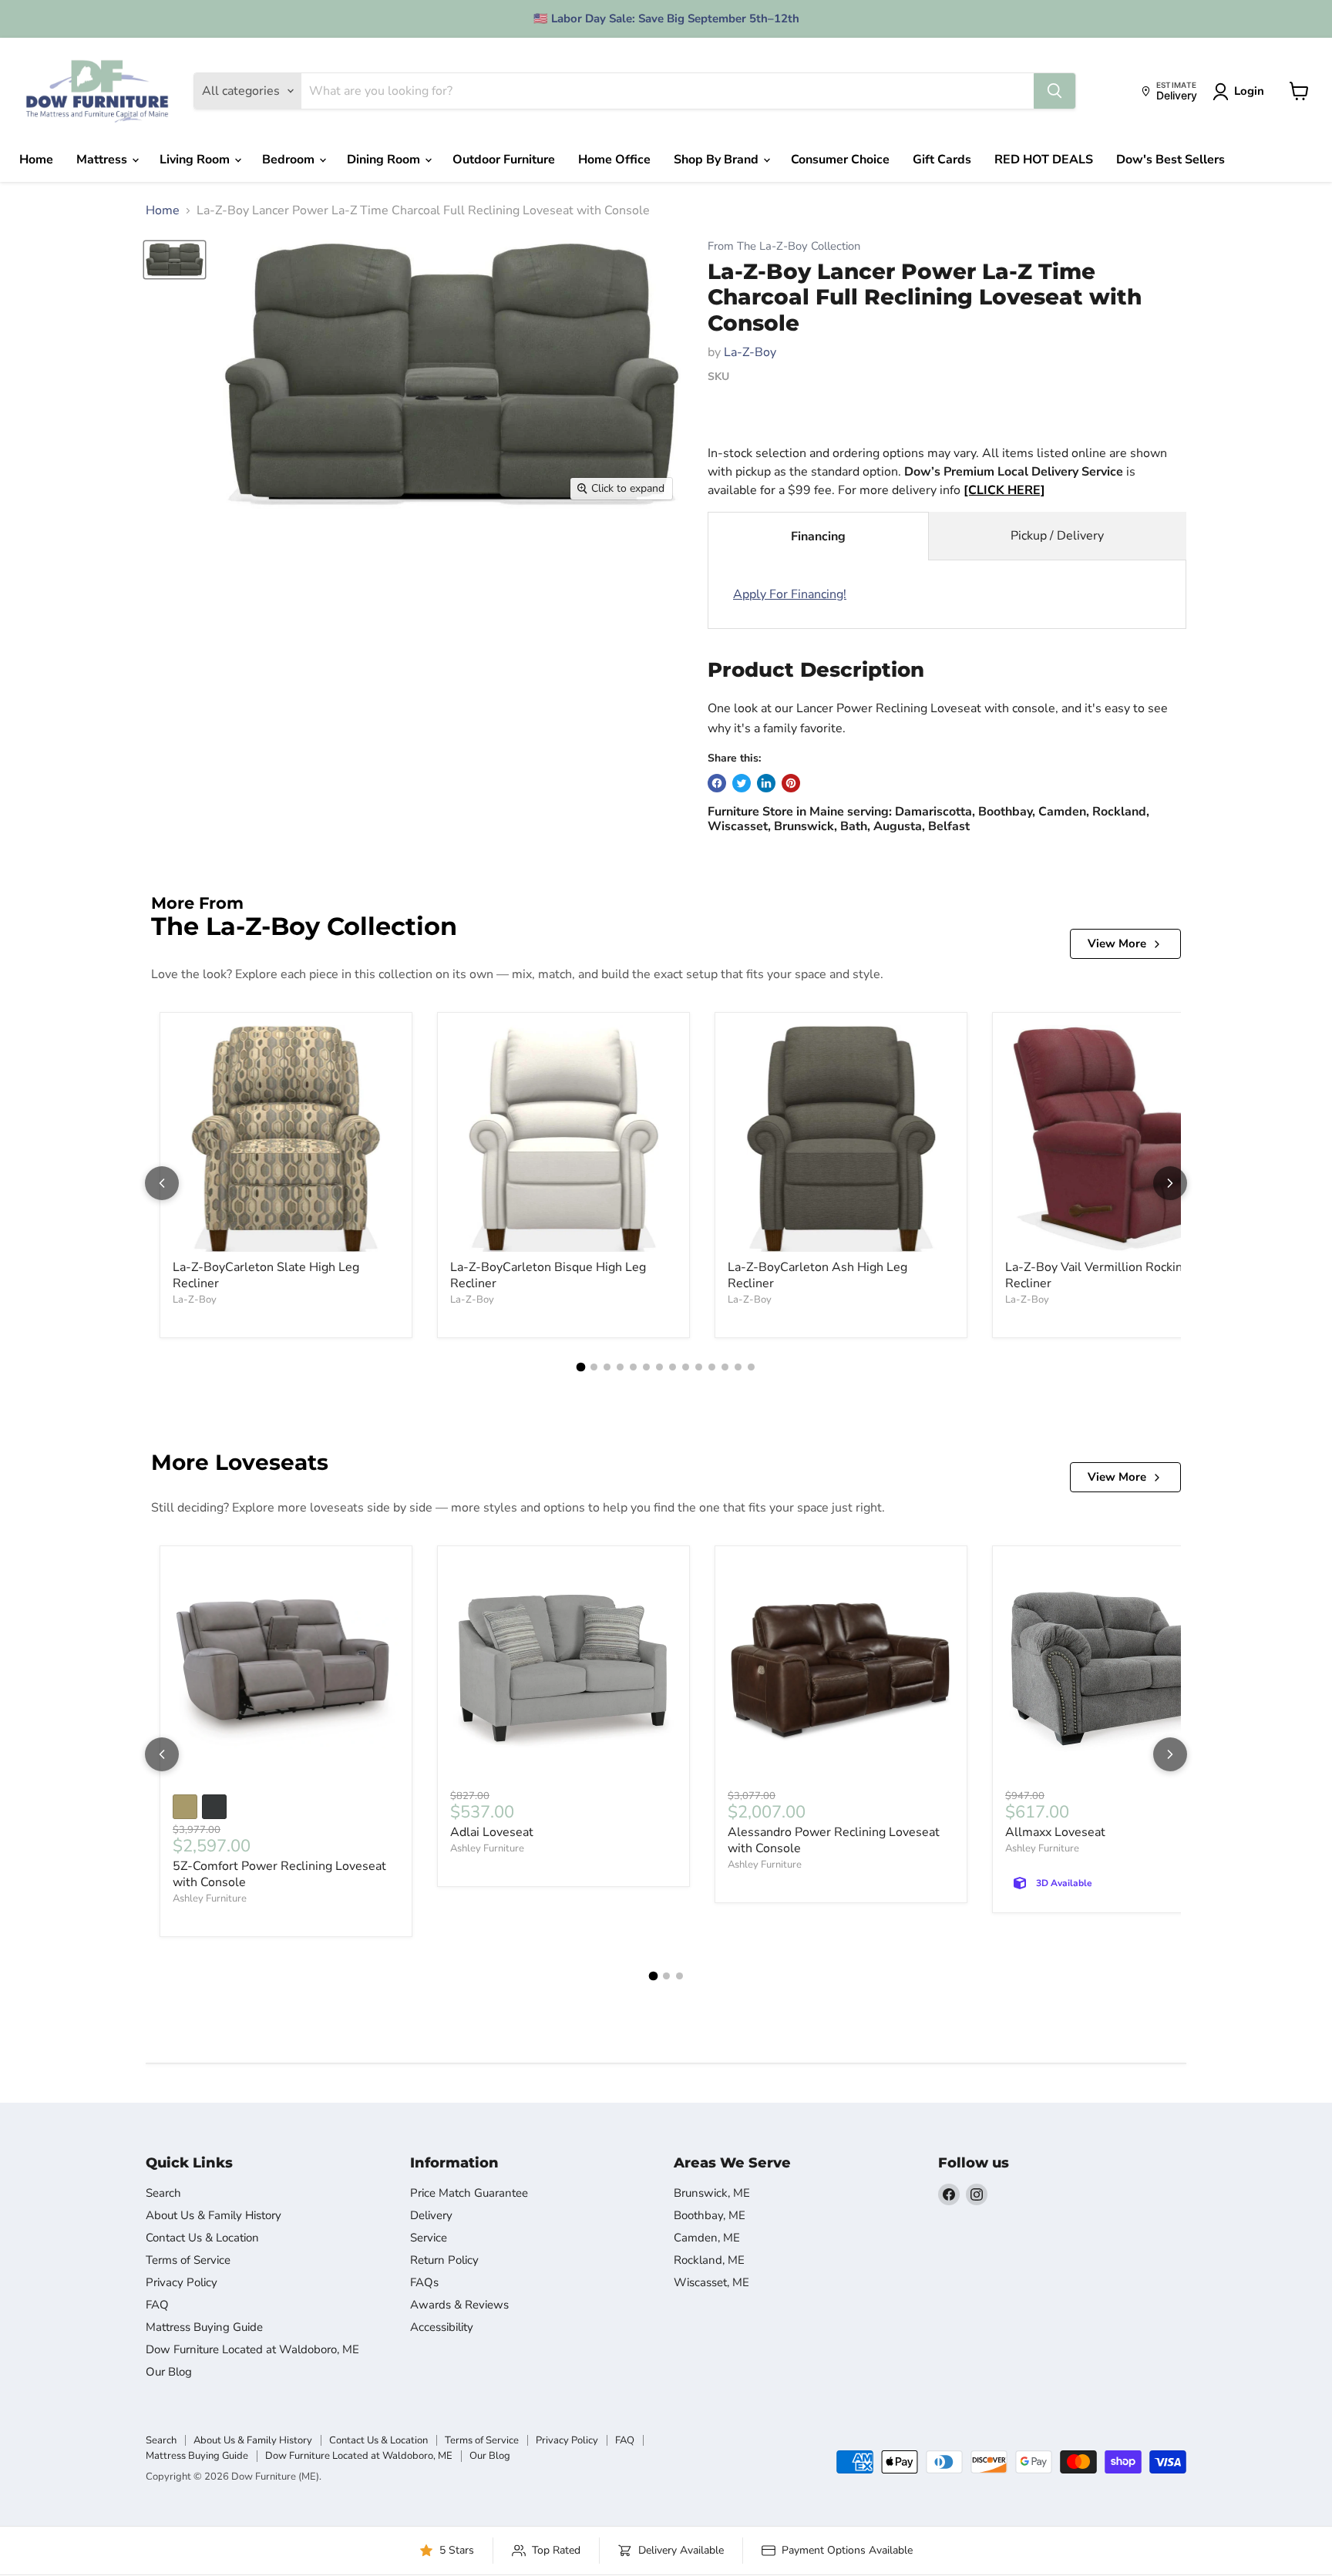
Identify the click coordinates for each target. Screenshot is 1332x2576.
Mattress (103, 160)
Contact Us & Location (202, 2238)
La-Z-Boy (750, 352)
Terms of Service (188, 2260)
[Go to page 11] (712, 1367)
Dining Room (385, 160)
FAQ (157, 2305)
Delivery (431, 2215)
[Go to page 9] (686, 1367)
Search (163, 2193)
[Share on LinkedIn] (766, 783)
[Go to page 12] (725, 1367)
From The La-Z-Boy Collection (784, 246)
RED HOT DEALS (1044, 160)
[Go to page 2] (594, 1367)
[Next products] (1170, 1183)
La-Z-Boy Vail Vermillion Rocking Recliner (1097, 1275)
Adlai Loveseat (492, 1832)
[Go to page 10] (699, 1367)
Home (36, 160)
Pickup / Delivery (1057, 536)
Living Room (196, 160)
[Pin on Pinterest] (791, 783)
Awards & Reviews (459, 2305)
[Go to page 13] (738, 1367)
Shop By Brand (718, 160)
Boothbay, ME (710, 2215)
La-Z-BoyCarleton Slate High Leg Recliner (266, 1275)
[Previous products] (162, 1183)
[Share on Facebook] (717, 783)
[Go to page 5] (633, 1367)
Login (1249, 91)
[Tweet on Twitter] (742, 783)
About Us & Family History (214, 2215)
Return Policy (444, 2260)
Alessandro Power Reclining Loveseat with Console (834, 1840)
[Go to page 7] (659, 1367)
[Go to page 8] (673, 1367)
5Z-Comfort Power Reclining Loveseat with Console (279, 1874)
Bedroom (290, 160)
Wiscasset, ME (711, 2282)
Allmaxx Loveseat (1055, 1832)
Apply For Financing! (790, 594)
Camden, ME (707, 2238)
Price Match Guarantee (469, 2193)
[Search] (1054, 91)
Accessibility (442, 2327)
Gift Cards (942, 160)
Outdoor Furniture (504, 160)
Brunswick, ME (712, 2193)
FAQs (424, 2282)
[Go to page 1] (581, 1367)
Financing (818, 536)
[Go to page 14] (751, 1367)
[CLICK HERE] (1004, 490)
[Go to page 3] (607, 1367)
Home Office (614, 160)
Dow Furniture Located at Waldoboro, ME (252, 2349)
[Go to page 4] (620, 1367)
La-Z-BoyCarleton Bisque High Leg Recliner (548, 1275)
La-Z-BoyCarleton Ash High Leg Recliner (817, 1275)
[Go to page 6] (646, 1367)
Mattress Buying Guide (204, 2327)
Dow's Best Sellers (1171, 160)
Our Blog (169, 2372)
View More (1117, 943)
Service (429, 2238)
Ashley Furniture (210, 1898)
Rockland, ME (709, 2260)
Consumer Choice (840, 160)
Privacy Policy (182, 2282)
